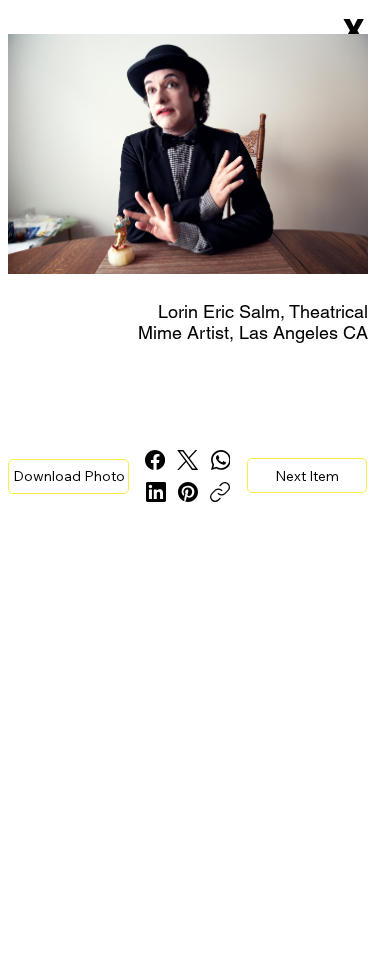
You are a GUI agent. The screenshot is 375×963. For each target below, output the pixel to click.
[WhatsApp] (221, 460)
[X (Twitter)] (187, 460)
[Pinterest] (188, 492)
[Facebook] (155, 460)
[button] (68, 476)
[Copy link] (220, 492)
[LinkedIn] (156, 492)
